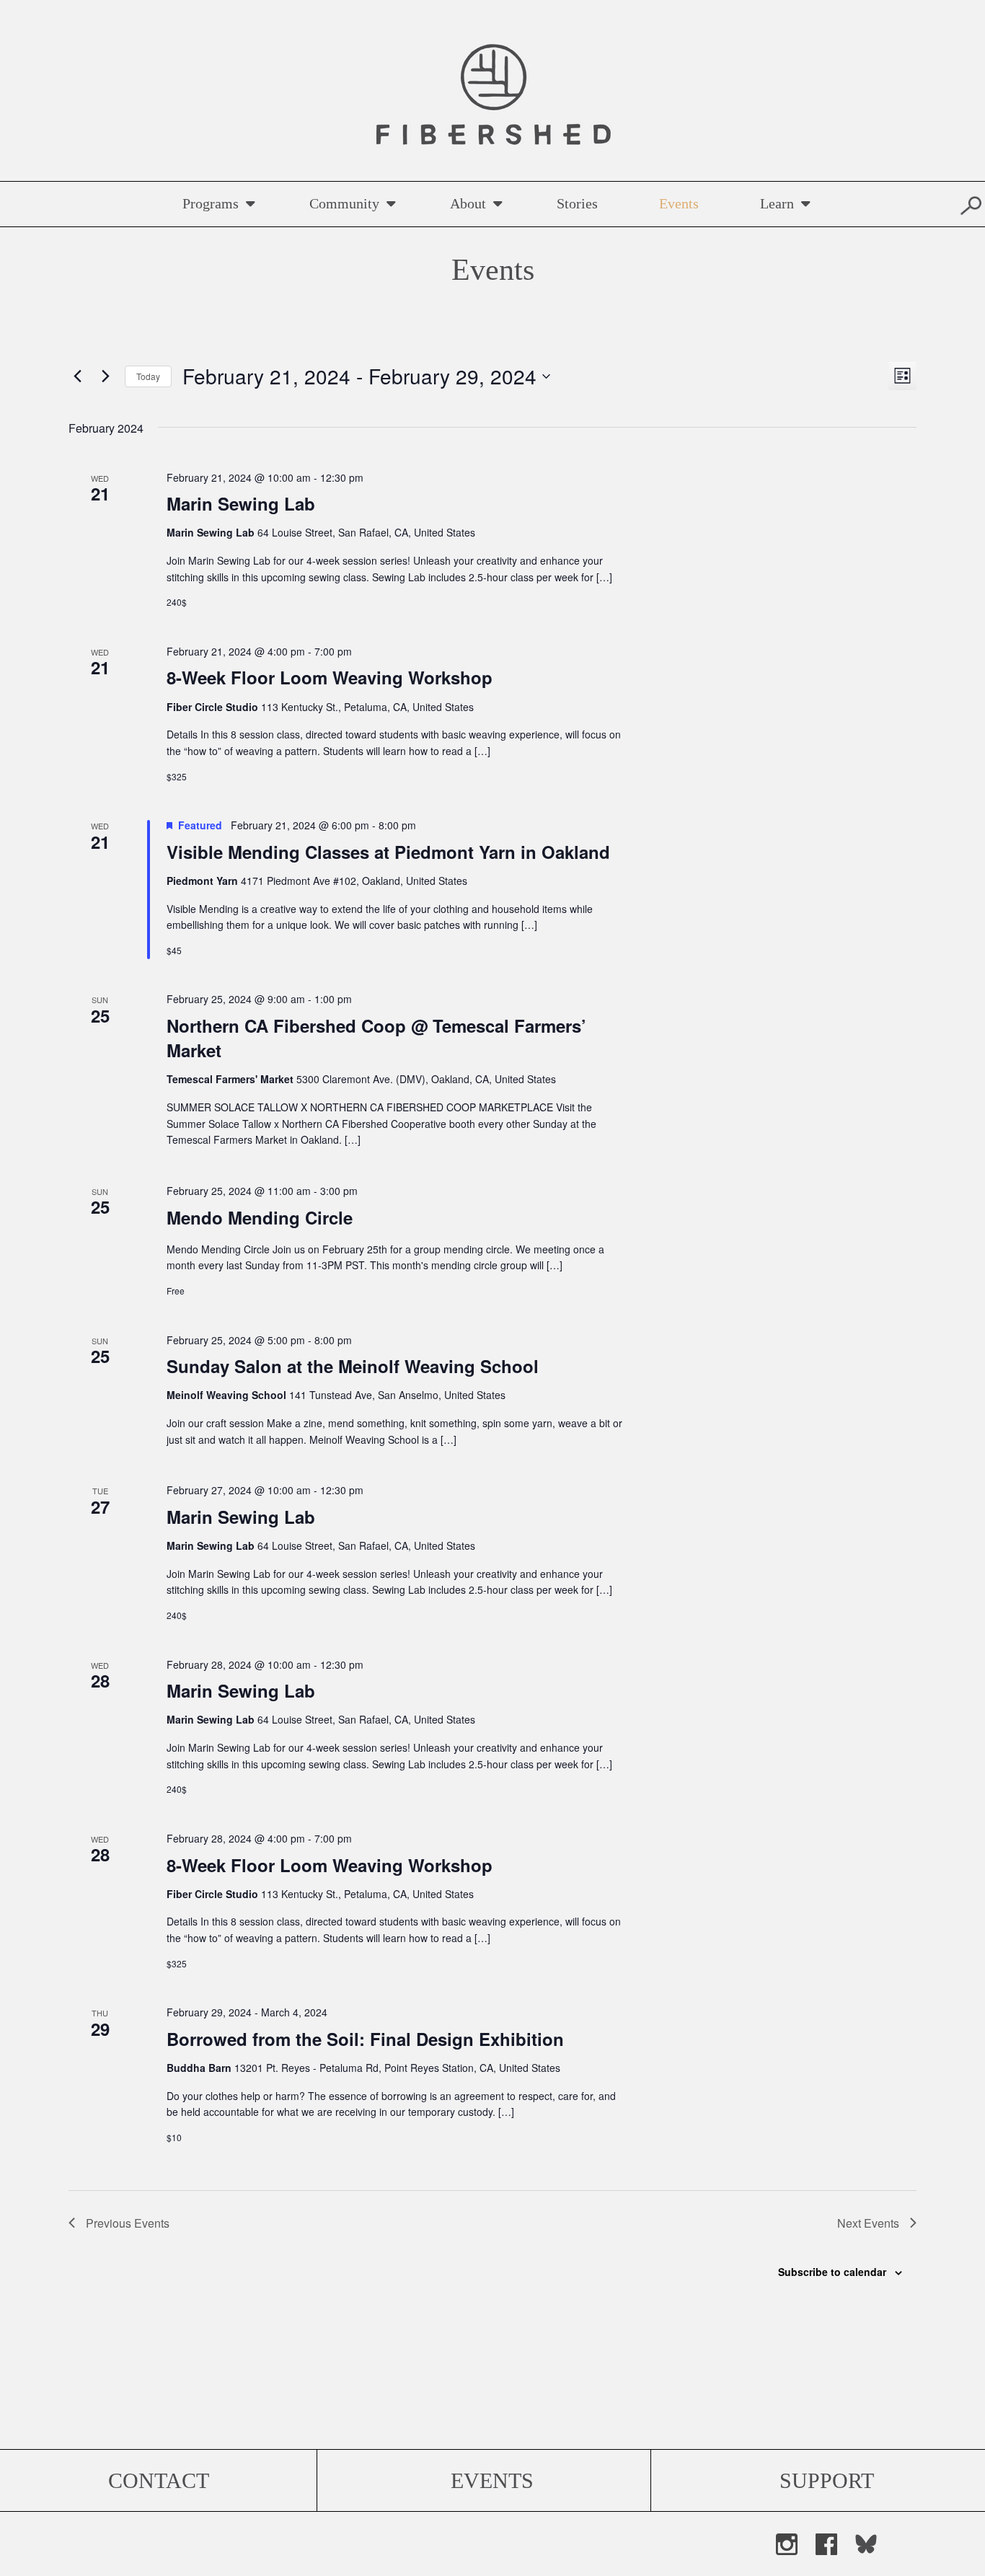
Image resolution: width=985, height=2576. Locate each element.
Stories (577, 203)
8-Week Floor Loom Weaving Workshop (330, 677)
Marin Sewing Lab (241, 503)
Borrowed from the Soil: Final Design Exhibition (365, 2039)
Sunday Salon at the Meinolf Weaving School (353, 1366)
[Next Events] (105, 376)
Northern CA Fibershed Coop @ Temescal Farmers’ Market (376, 1038)
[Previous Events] (77, 376)
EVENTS (492, 2480)
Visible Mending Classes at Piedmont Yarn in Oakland (388, 852)
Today (148, 376)
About (468, 203)
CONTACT (159, 2480)
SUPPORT (827, 2480)
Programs (211, 203)
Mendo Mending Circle (260, 1217)
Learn (777, 203)
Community (344, 203)
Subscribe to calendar (832, 2272)
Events (679, 203)
